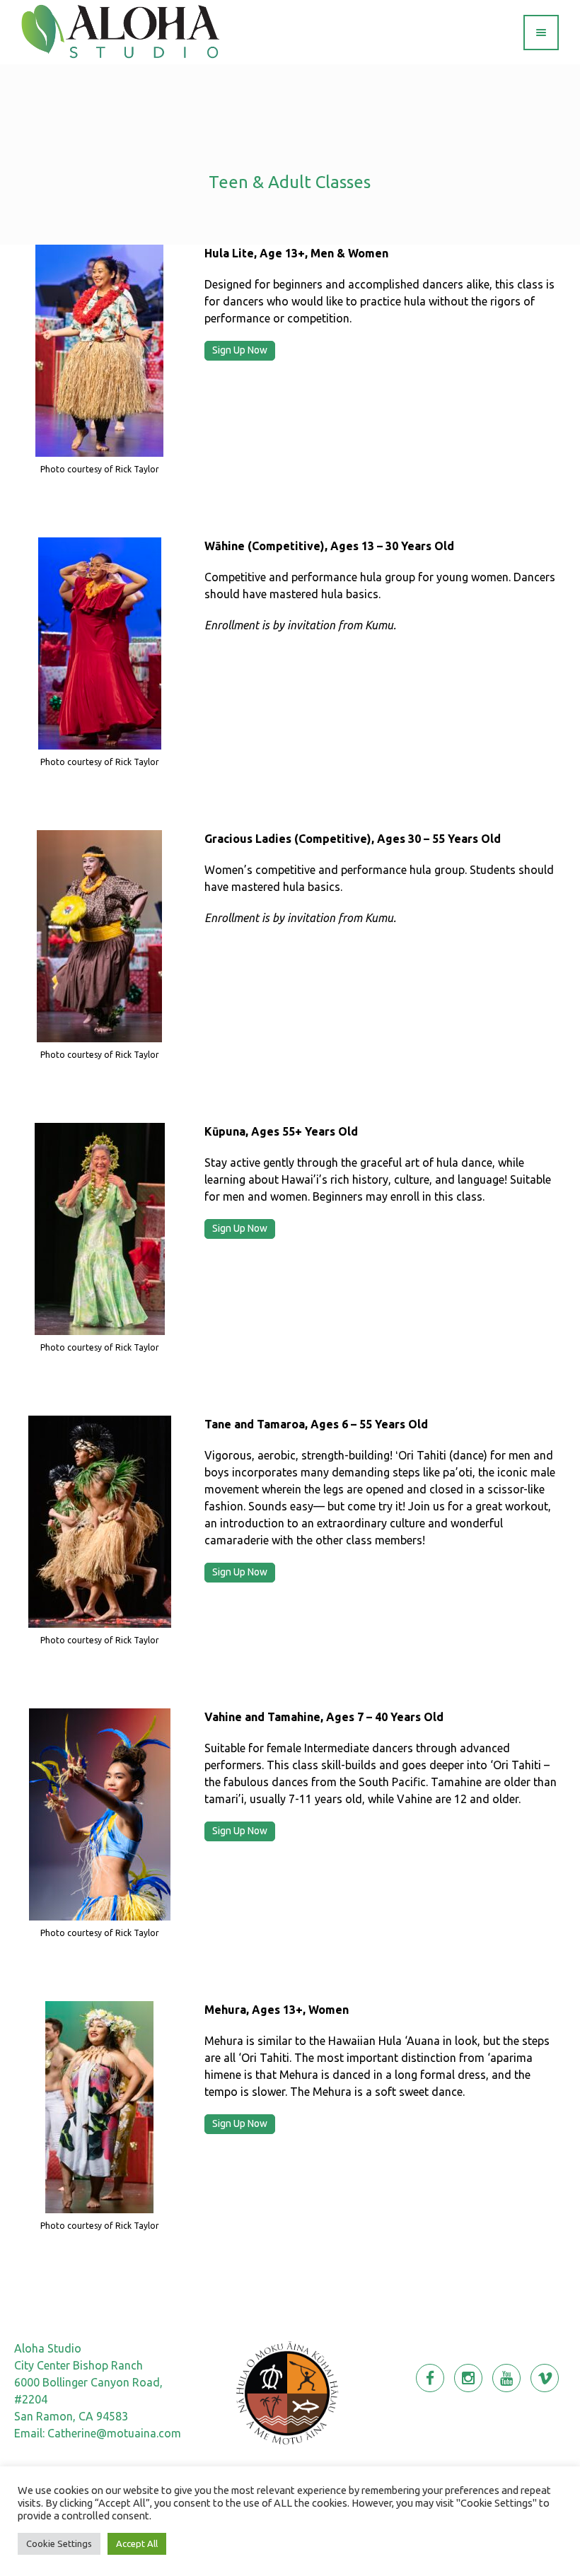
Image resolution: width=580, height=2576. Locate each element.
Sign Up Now (240, 350)
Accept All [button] (137, 2543)
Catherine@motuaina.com (114, 2433)
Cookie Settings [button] (59, 2543)
